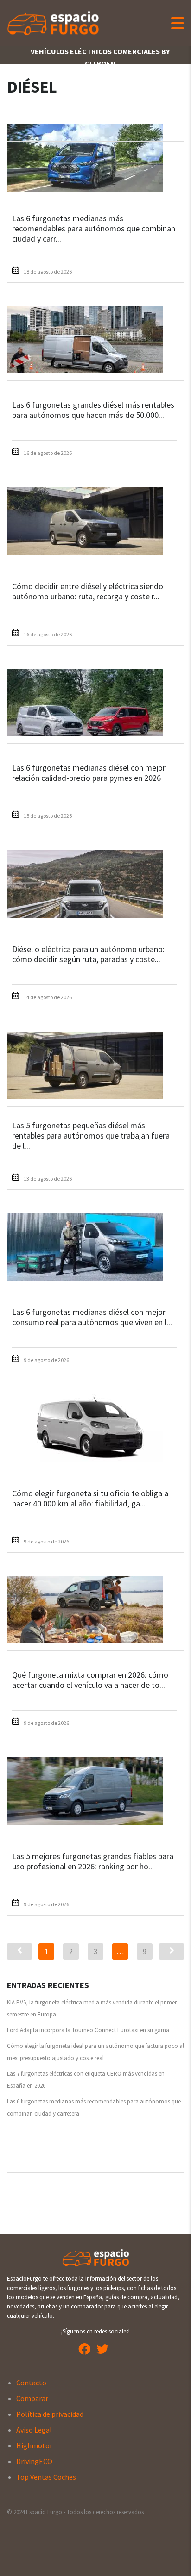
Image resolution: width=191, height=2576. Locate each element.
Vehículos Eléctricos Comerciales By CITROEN (100, 57)
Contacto (31, 2383)
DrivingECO (34, 2461)
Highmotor (34, 2445)
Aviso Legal (34, 2430)
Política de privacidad (50, 2414)
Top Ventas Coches (46, 2477)
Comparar (32, 2398)
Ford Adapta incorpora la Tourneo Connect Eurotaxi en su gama (88, 2030)
